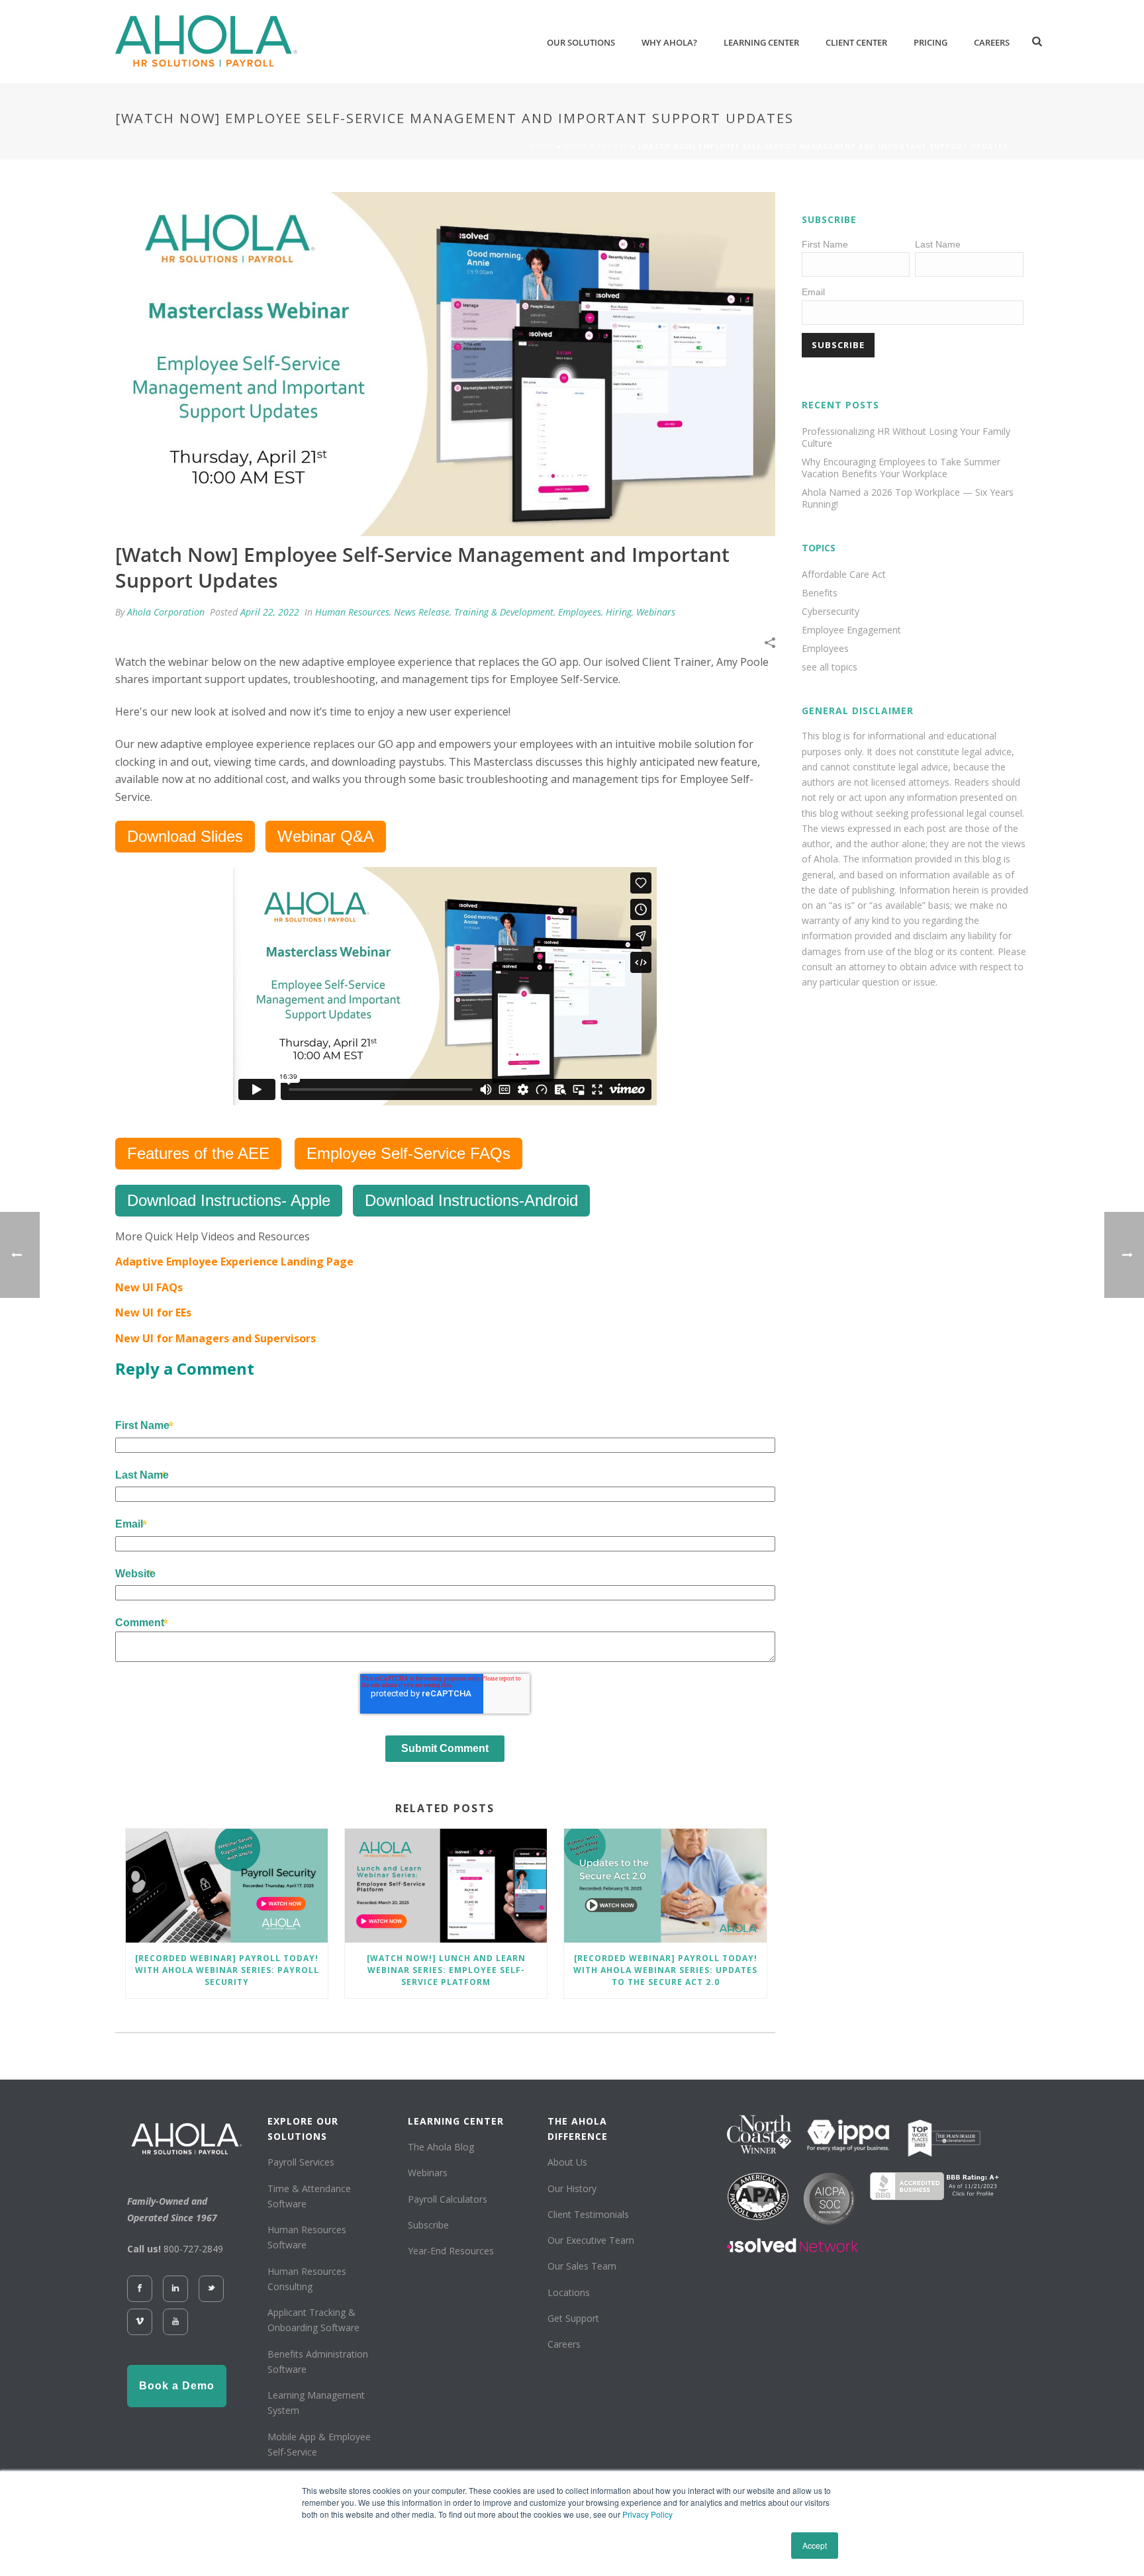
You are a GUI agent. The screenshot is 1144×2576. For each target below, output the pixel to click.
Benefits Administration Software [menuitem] (318, 2362)
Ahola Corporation (166, 612)
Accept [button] (815, 2545)
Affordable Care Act (844, 575)
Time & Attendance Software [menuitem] (309, 2196)
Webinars (656, 612)
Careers (992, 42)
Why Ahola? (669, 42)
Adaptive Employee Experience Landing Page (234, 1262)
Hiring (619, 612)
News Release (422, 612)
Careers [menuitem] (564, 2344)
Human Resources (352, 612)
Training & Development (504, 612)
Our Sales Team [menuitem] (582, 2266)
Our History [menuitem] (572, 2188)
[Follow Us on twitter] (211, 2289)
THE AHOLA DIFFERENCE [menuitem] (578, 2129)
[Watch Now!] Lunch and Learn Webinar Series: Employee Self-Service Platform (446, 1970)
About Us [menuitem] (567, 2162)
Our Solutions (581, 42)
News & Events (596, 146)
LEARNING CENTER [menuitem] (456, 2121)
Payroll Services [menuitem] (301, 2162)
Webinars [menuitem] (428, 2173)
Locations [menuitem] (569, 2292)
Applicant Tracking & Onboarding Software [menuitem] (313, 2320)
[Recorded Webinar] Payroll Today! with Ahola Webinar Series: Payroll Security (227, 1970)
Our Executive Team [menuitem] (591, 2240)
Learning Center (761, 42)
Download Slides (185, 836)
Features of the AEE (198, 1153)
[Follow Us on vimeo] (140, 2322)
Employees (580, 612)
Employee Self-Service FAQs (408, 1153)
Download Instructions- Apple (229, 1200)
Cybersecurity (831, 612)
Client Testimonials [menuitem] (588, 2214)
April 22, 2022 (270, 612)
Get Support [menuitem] (573, 2318)
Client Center (856, 42)
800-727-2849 (193, 2249)
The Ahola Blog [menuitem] (441, 2147)
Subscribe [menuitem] (428, 2225)
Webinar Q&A (326, 836)
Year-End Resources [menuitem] (451, 2251)
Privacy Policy (647, 2514)
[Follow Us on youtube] (175, 2322)
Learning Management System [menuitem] (316, 2403)
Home (542, 146)
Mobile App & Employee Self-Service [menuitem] (319, 2444)
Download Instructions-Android (471, 1200)
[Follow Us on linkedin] (175, 2289)
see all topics (830, 667)
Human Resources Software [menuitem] (307, 2237)
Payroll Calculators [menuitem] (448, 2199)
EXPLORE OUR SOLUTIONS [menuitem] (303, 2129)
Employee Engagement (851, 630)
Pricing (930, 42)
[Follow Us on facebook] (140, 2289)
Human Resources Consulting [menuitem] (307, 2279)
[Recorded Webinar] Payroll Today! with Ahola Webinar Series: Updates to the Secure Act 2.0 (665, 1970)
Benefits (820, 593)
